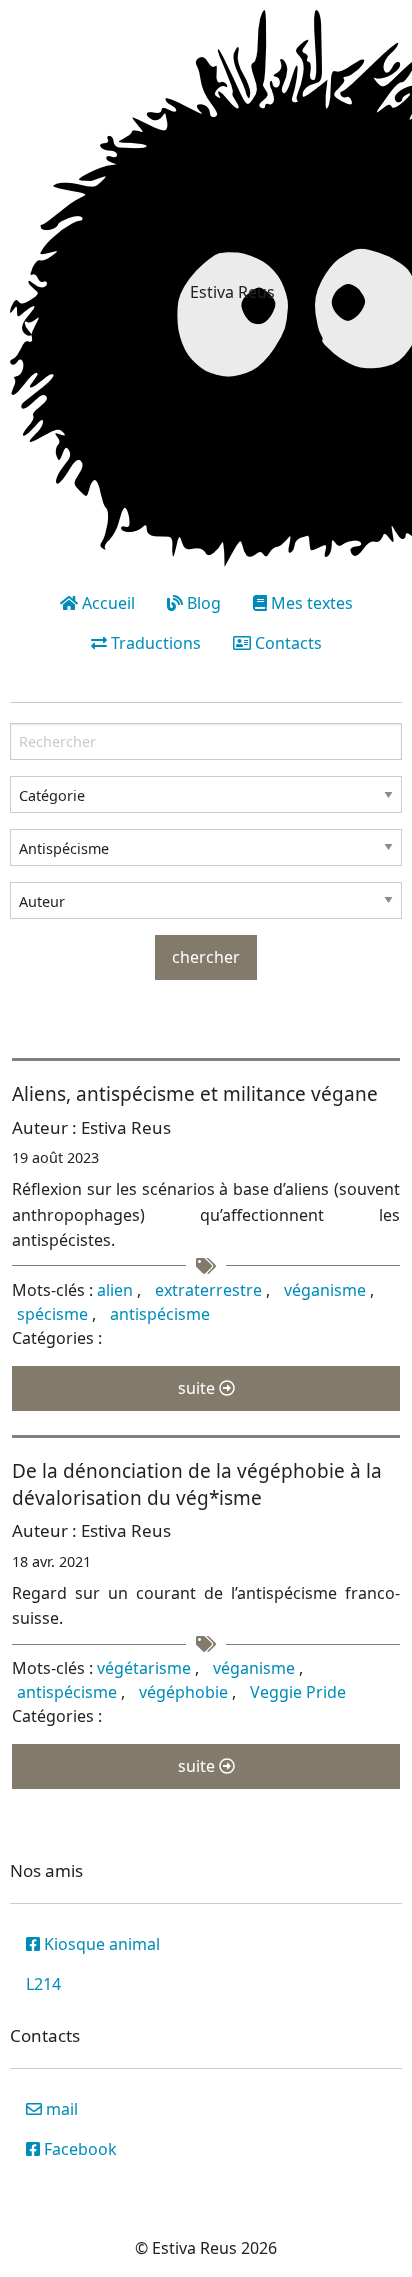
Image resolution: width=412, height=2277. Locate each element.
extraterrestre (210, 1290)
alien (117, 1290)
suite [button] (198, 1388)
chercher (206, 957)
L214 (43, 1984)
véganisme (327, 1290)
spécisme (54, 1314)
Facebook (78, 2149)
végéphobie (185, 1692)
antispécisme (160, 1314)
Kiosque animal (100, 1944)
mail (60, 2109)
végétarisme (146, 1668)
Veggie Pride (298, 1692)
